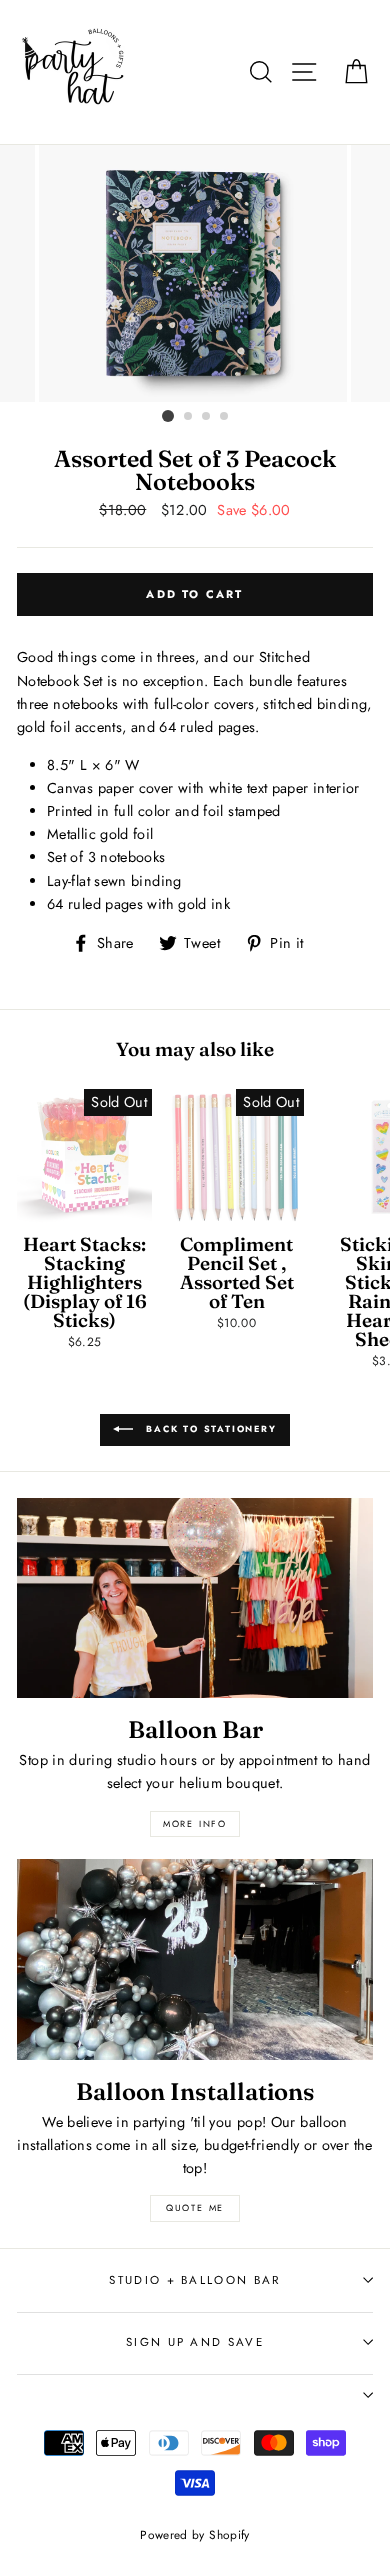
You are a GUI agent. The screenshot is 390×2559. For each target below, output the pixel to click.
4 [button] (225, 417)
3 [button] (207, 417)
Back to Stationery (208, 1428)
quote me (195, 2207)
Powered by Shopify (195, 2534)
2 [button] (189, 417)
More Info (195, 1823)
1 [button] (168, 416)
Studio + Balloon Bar (194, 2280)
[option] (195, 273)
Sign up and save (195, 2342)
